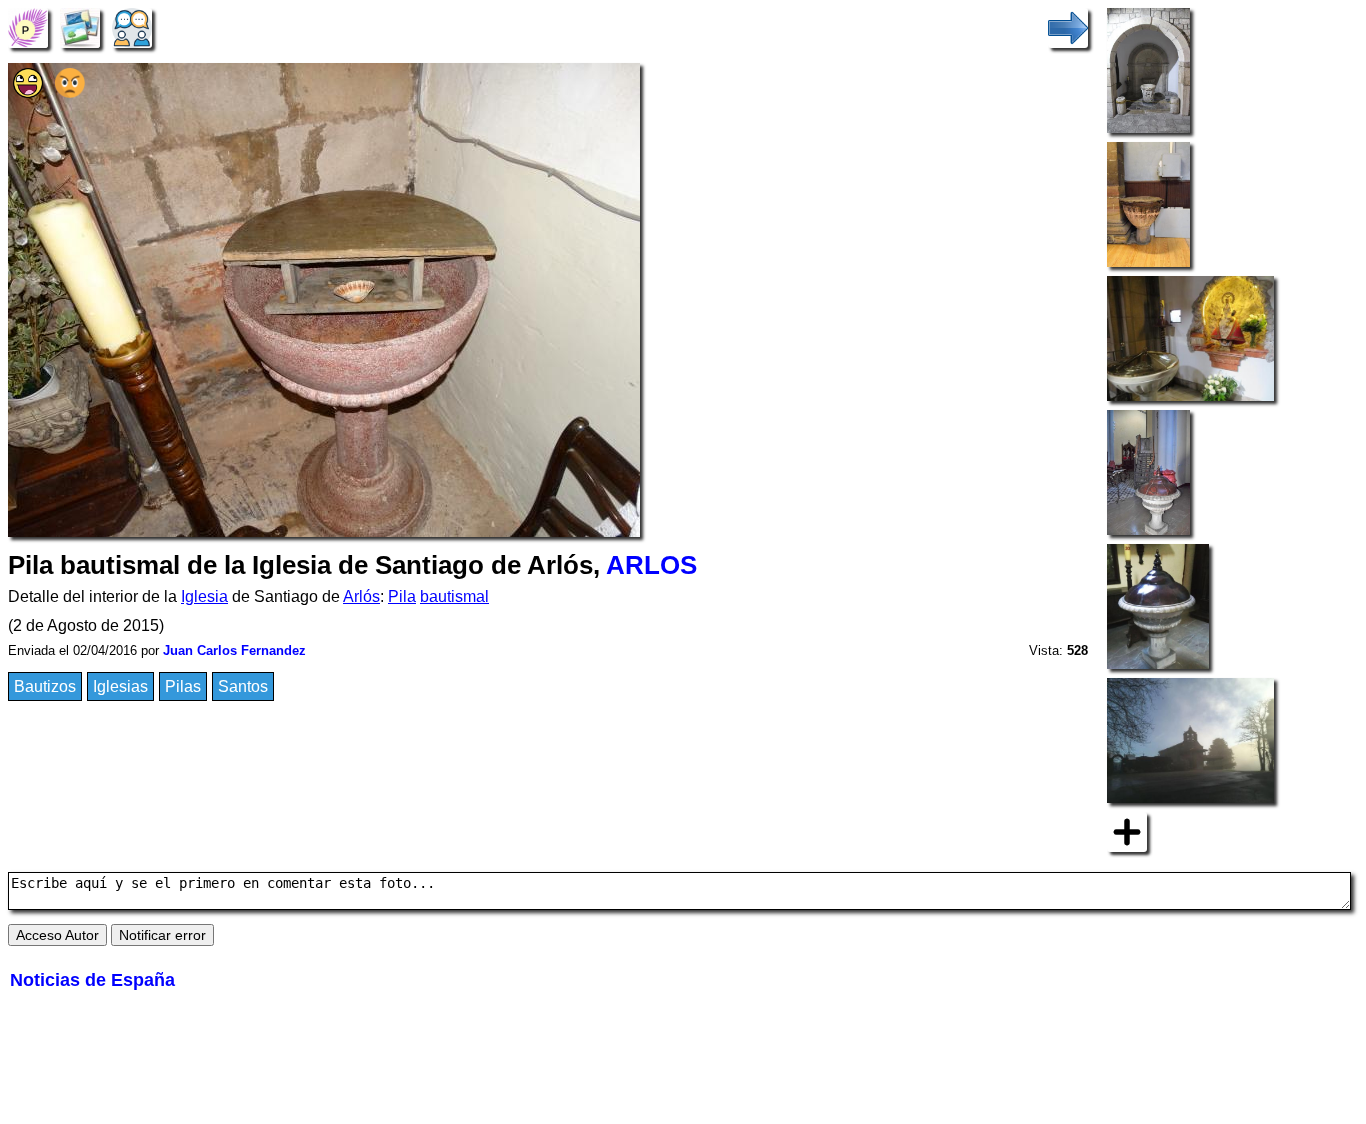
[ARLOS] (28, 26)
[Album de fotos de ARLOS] (80, 26)
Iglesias (120, 686)
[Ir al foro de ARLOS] (132, 26)
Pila (402, 596)
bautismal (454, 596)
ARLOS (651, 565)
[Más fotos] (1127, 830)
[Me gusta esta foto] (28, 92)
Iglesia (204, 596)
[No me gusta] (70, 92)
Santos (243, 686)
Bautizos (45, 686)
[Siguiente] (1068, 26)
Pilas (183, 686)
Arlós (361, 596)
